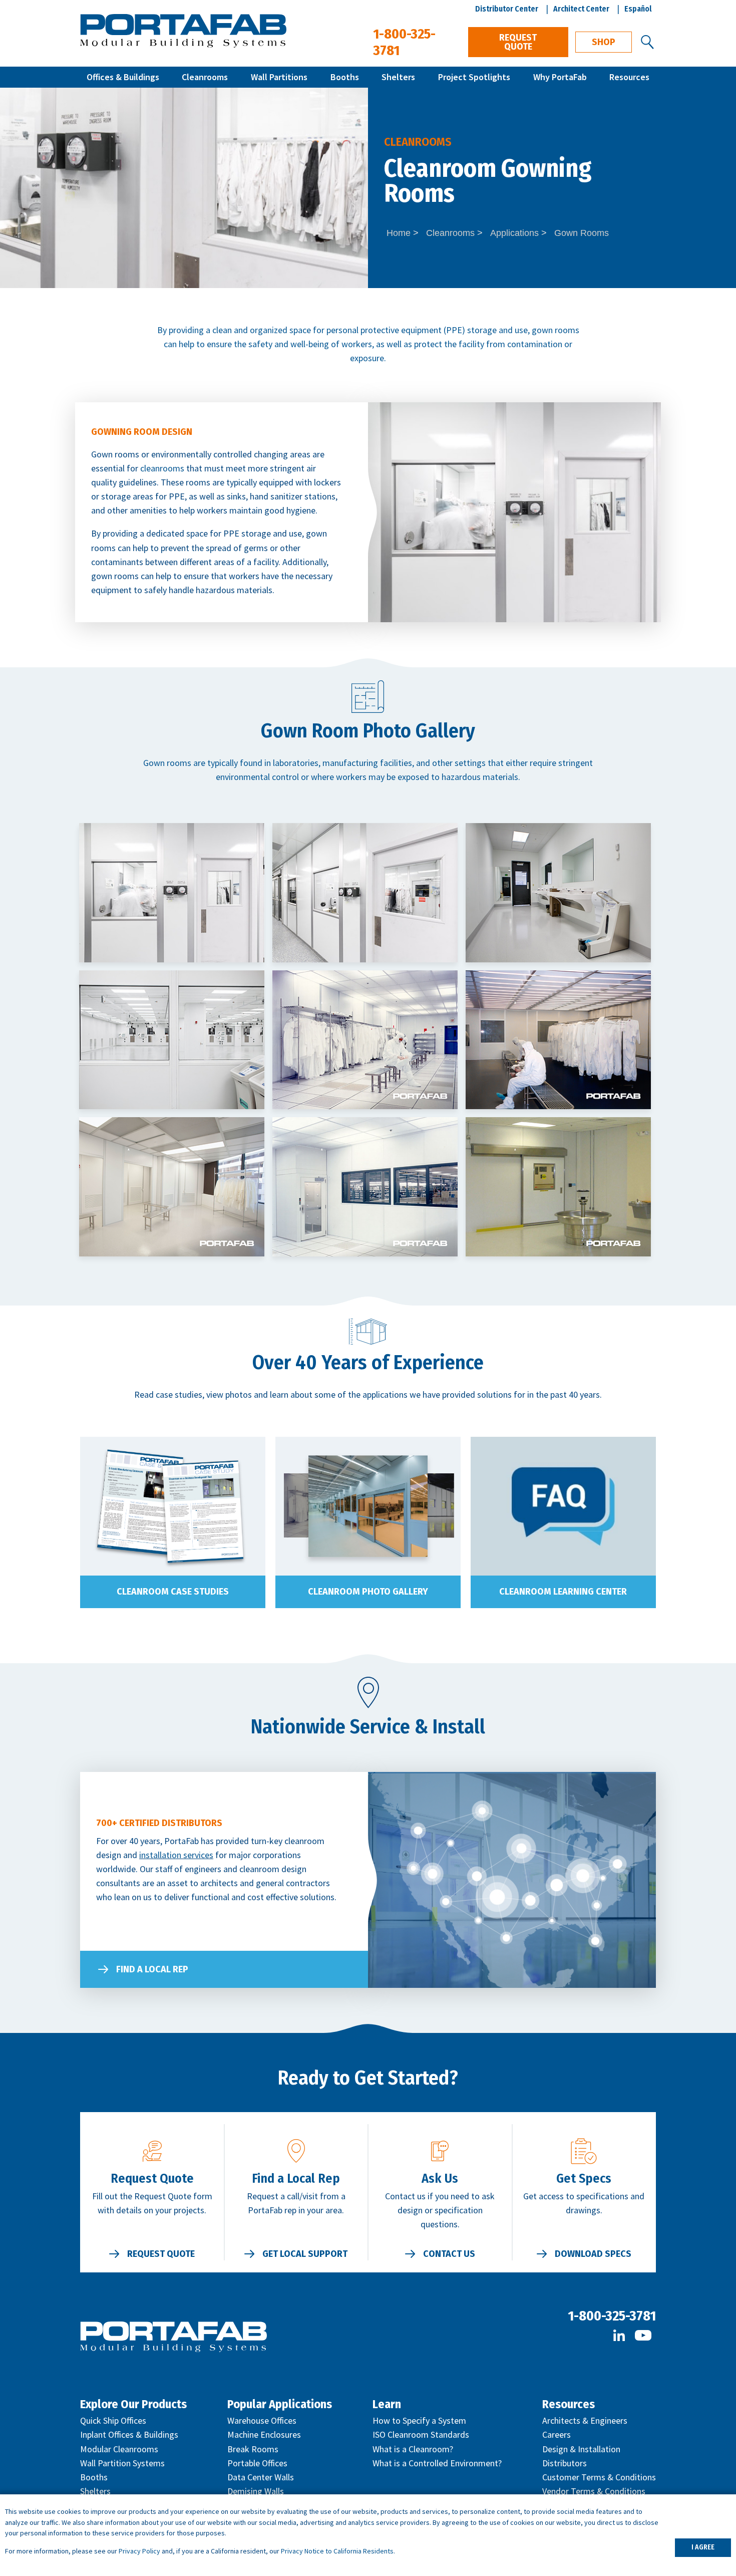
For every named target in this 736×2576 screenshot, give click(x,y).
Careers (557, 2434)
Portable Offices (257, 2463)
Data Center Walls (261, 2477)
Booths (345, 77)
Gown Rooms (582, 233)
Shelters (398, 77)
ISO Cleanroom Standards (421, 2434)
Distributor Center (507, 9)
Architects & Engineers (585, 2420)
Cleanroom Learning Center (563, 1592)
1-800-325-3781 (612, 2316)
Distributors (565, 2463)
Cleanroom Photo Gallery (368, 1592)
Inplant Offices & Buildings (129, 2434)
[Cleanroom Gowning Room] (365, 1040)
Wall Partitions (279, 77)
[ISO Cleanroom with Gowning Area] (365, 893)
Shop (604, 42)
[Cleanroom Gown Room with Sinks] (558, 893)
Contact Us (449, 2254)
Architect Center (581, 9)
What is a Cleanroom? (413, 2449)
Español (638, 9)
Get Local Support (305, 2254)
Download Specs (593, 2254)
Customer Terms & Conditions (599, 2477)
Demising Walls (256, 2491)
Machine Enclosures (264, 2434)
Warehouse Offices (262, 2420)
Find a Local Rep (152, 1969)
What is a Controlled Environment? (437, 2463)
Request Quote (518, 42)
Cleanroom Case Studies (173, 1592)
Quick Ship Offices (113, 2420)
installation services (176, 1855)
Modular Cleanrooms (119, 2449)
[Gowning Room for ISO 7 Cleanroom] (172, 1040)
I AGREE (703, 2547)
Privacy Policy (139, 2551)
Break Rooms (253, 2449)
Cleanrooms (205, 77)
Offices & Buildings (123, 77)
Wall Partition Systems (122, 2463)
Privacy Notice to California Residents (337, 2551)
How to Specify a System (419, 2420)
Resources (629, 77)
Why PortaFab (560, 77)
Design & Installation (581, 2449)
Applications (514, 233)
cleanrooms (162, 468)
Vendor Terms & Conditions (594, 2491)
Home (399, 233)
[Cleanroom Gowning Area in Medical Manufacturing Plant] (172, 893)
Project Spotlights (474, 77)
